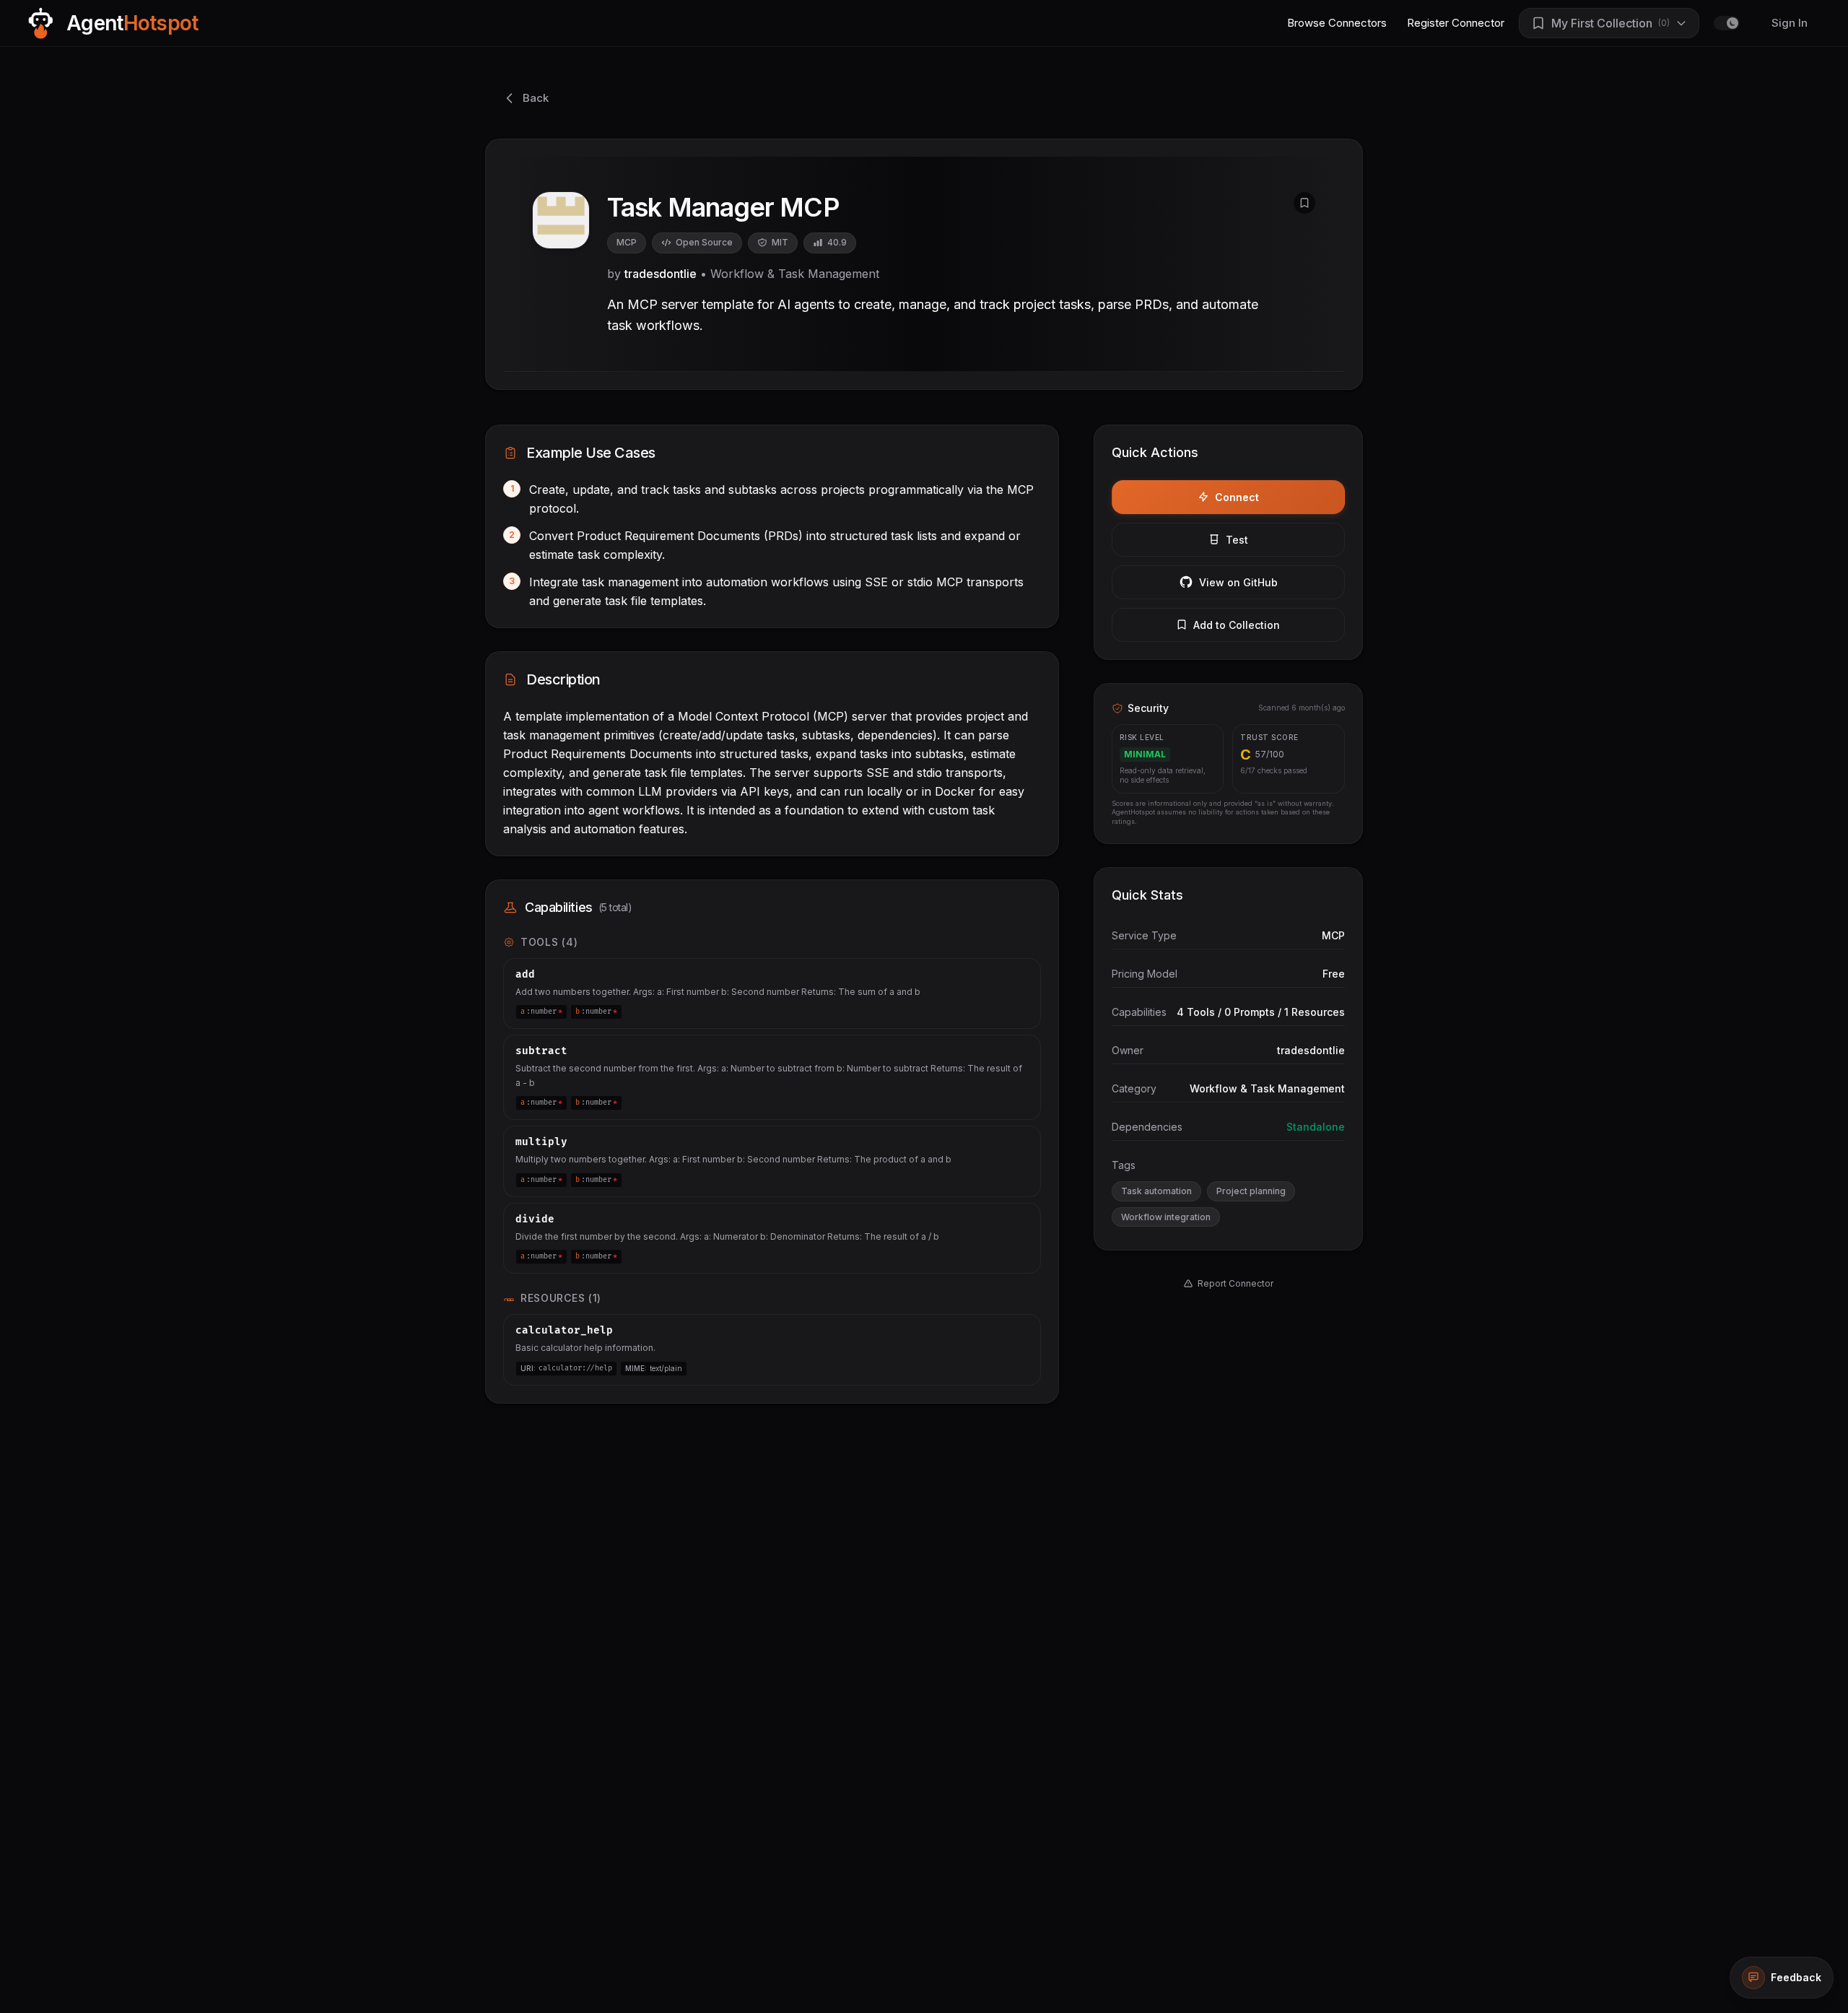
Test (1237, 540)
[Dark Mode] (1727, 23)
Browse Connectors (1337, 23)
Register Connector (1456, 23)
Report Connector (1235, 1283)
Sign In (1790, 23)
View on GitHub (1238, 582)
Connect (1237, 497)
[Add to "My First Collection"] (1304, 203)
